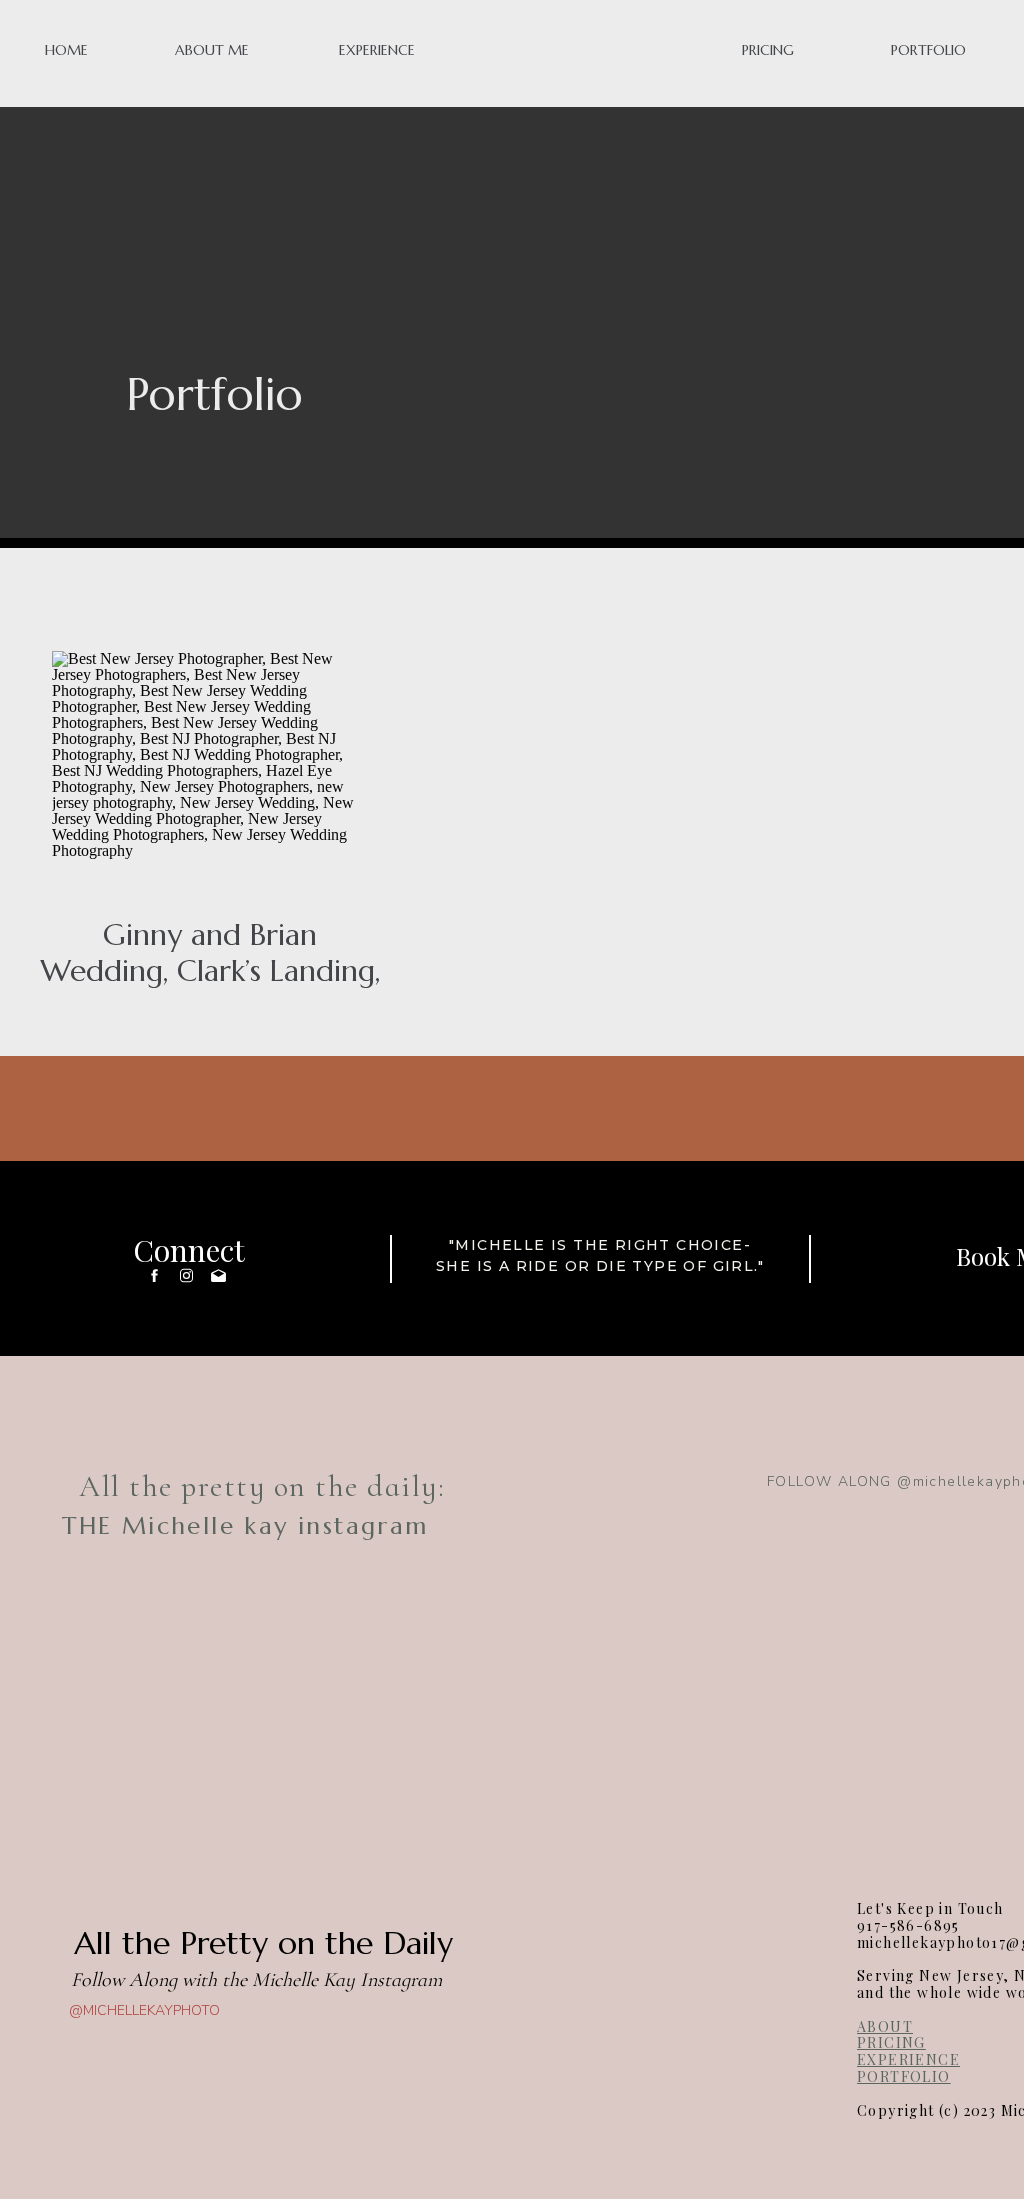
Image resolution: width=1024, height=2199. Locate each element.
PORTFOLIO (904, 2076)
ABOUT (885, 2026)
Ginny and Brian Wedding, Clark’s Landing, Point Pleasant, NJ (210, 970)
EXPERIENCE (908, 2059)
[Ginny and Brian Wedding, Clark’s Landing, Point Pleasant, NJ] (212, 769)
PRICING (891, 2042)
